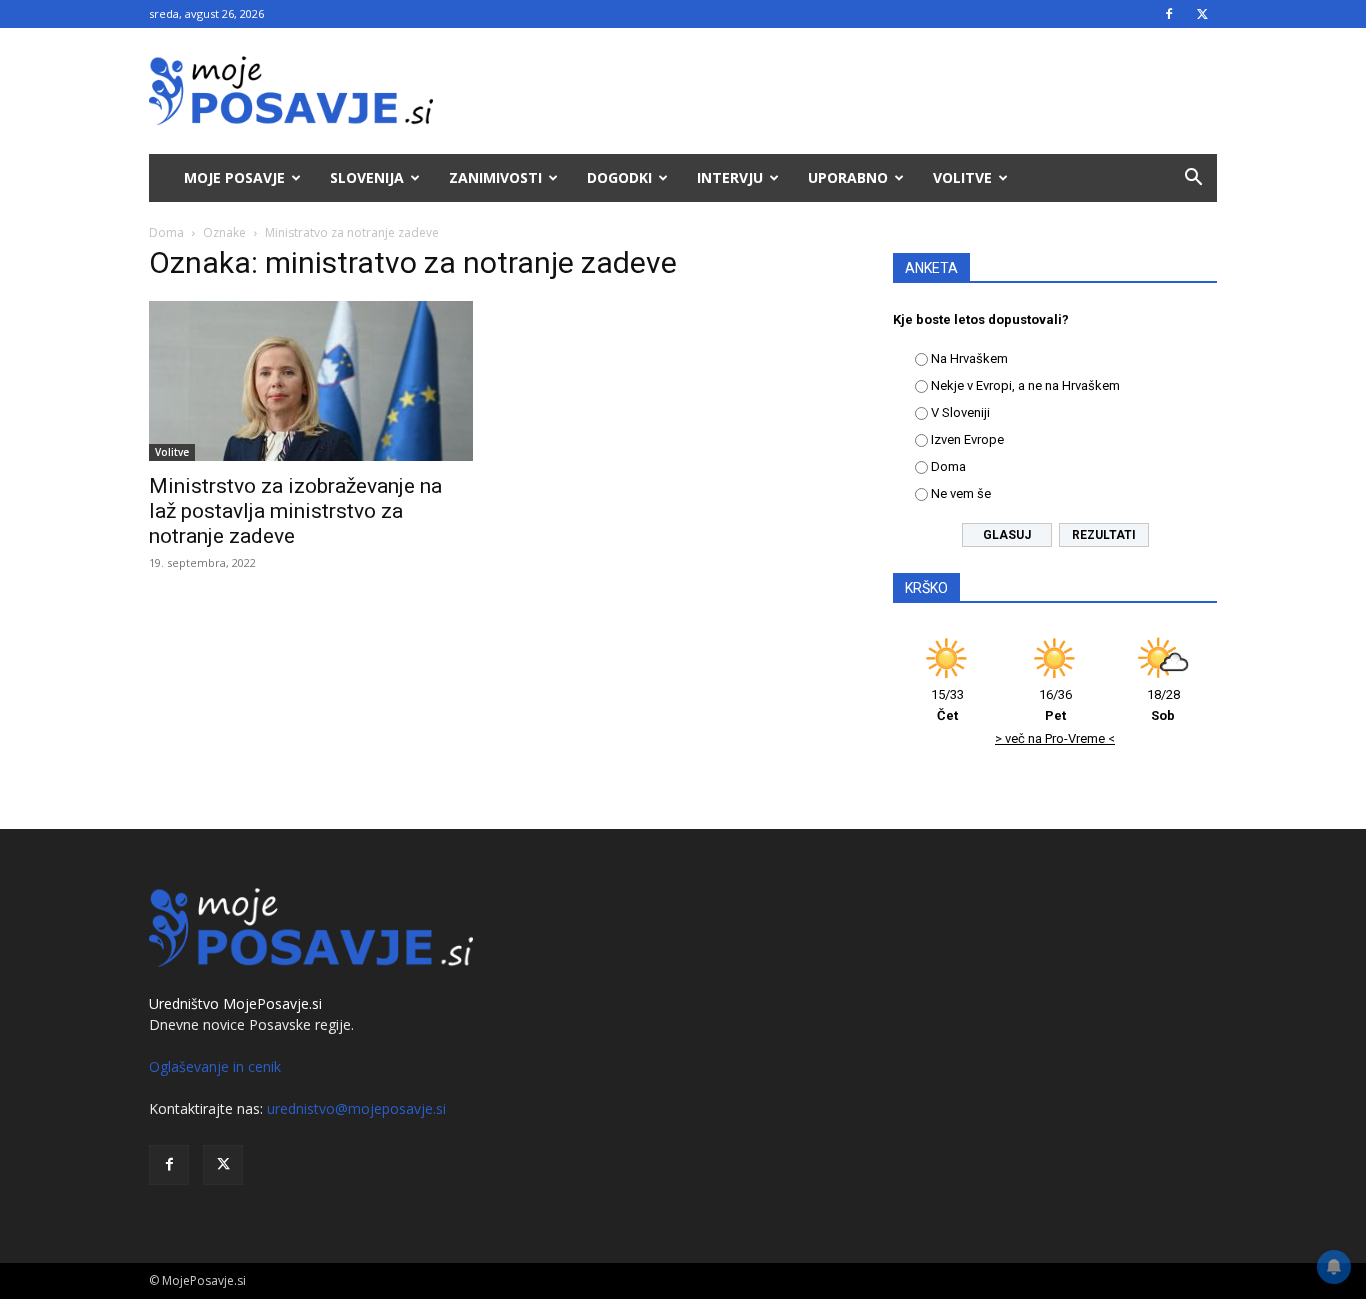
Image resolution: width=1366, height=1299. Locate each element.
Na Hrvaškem (969, 358)
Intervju (730, 177)
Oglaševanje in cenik (215, 1066)
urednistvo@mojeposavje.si (356, 1108)
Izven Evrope (967, 439)
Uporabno (848, 177)
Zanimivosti (495, 177)
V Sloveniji (960, 412)
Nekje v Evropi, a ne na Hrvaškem (1025, 385)
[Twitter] (1202, 14)
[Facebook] (1169, 14)
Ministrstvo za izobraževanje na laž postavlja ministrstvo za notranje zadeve (295, 511)
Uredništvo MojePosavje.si (235, 1003)
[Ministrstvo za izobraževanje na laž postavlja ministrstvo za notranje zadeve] (311, 381)
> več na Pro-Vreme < (1055, 738)
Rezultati (1104, 535)
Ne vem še (961, 493)
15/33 (947, 705)
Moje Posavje (234, 177)
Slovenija (367, 177)
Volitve (962, 177)
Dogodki (619, 177)
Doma (166, 232)
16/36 (1055, 705)
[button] (1193, 179)
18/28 (1163, 705)
